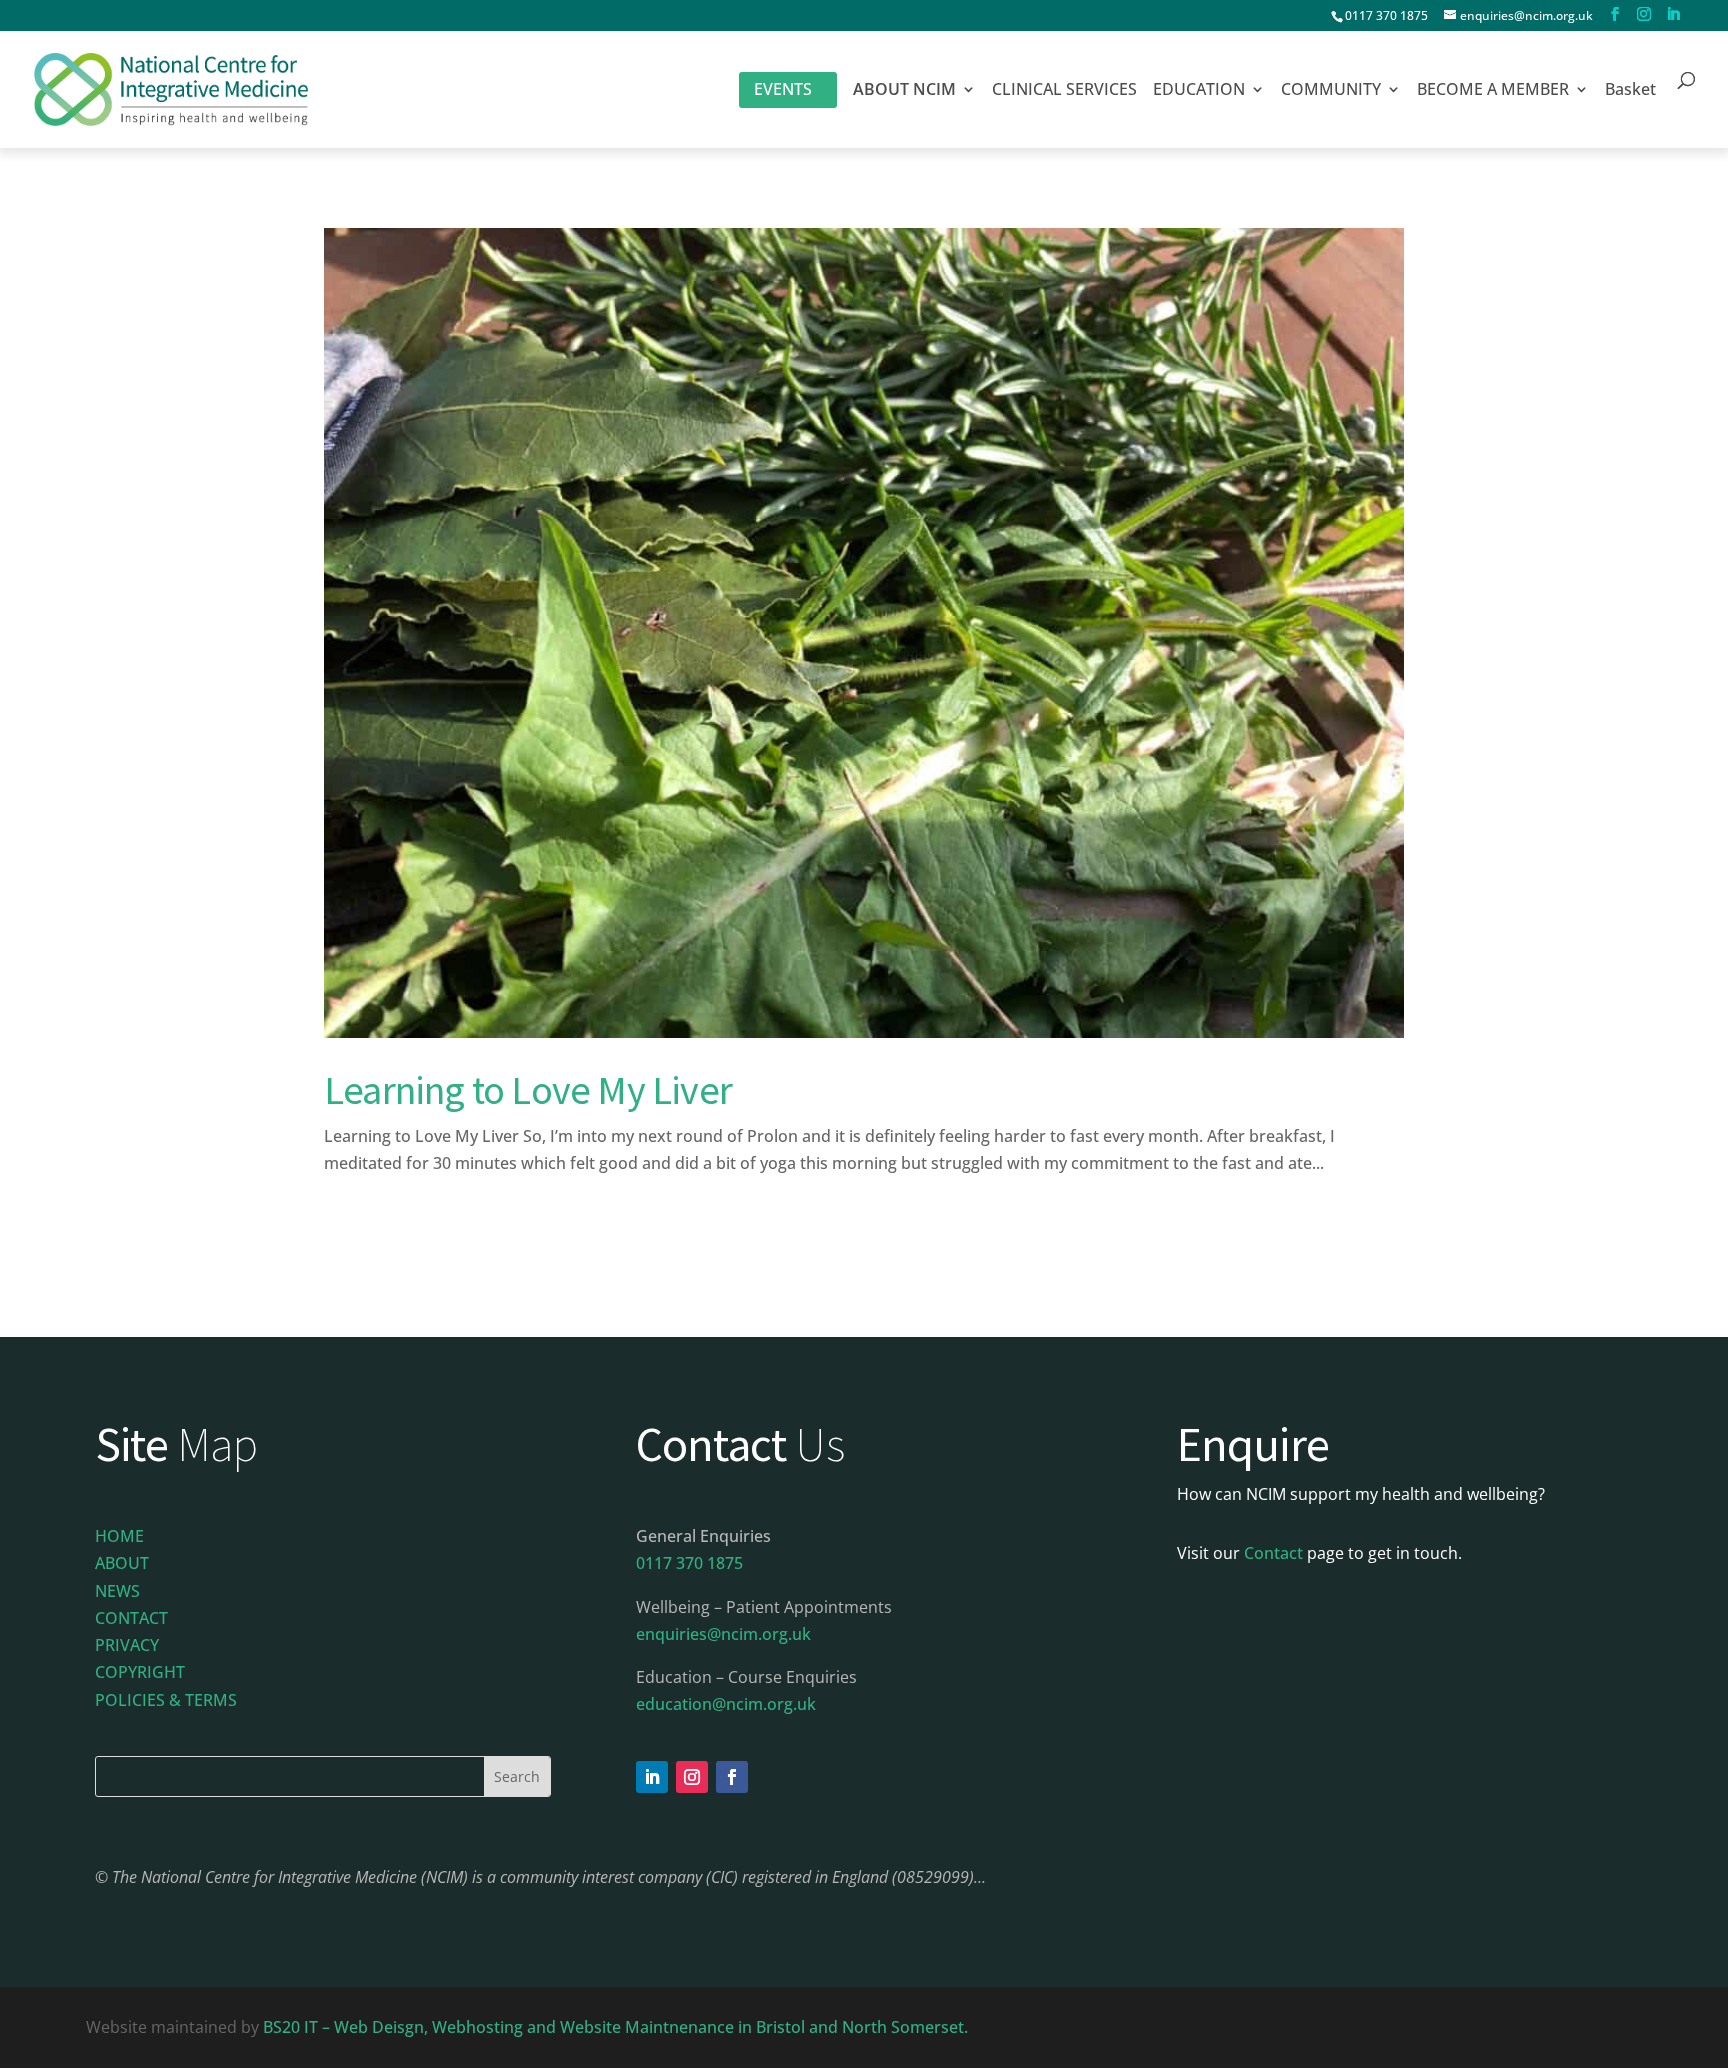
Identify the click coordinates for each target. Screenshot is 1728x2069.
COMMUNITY (1331, 91)
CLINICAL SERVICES (1064, 91)
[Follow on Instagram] (692, 1777)
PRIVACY (127, 1645)
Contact (1273, 1553)
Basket (1630, 91)
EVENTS (783, 89)
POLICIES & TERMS (166, 1700)
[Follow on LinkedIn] (652, 1777)
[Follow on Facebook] (732, 1777)
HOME (119, 1536)
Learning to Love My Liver (528, 1090)
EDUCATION (1199, 91)
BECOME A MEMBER (1493, 91)
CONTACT (131, 1618)
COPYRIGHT (140, 1672)
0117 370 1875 (1386, 15)
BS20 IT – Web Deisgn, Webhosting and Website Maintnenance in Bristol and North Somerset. (617, 2027)
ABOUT (122, 1563)
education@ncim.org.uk (726, 1704)
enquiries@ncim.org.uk (723, 1634)
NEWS (117, 1591)
